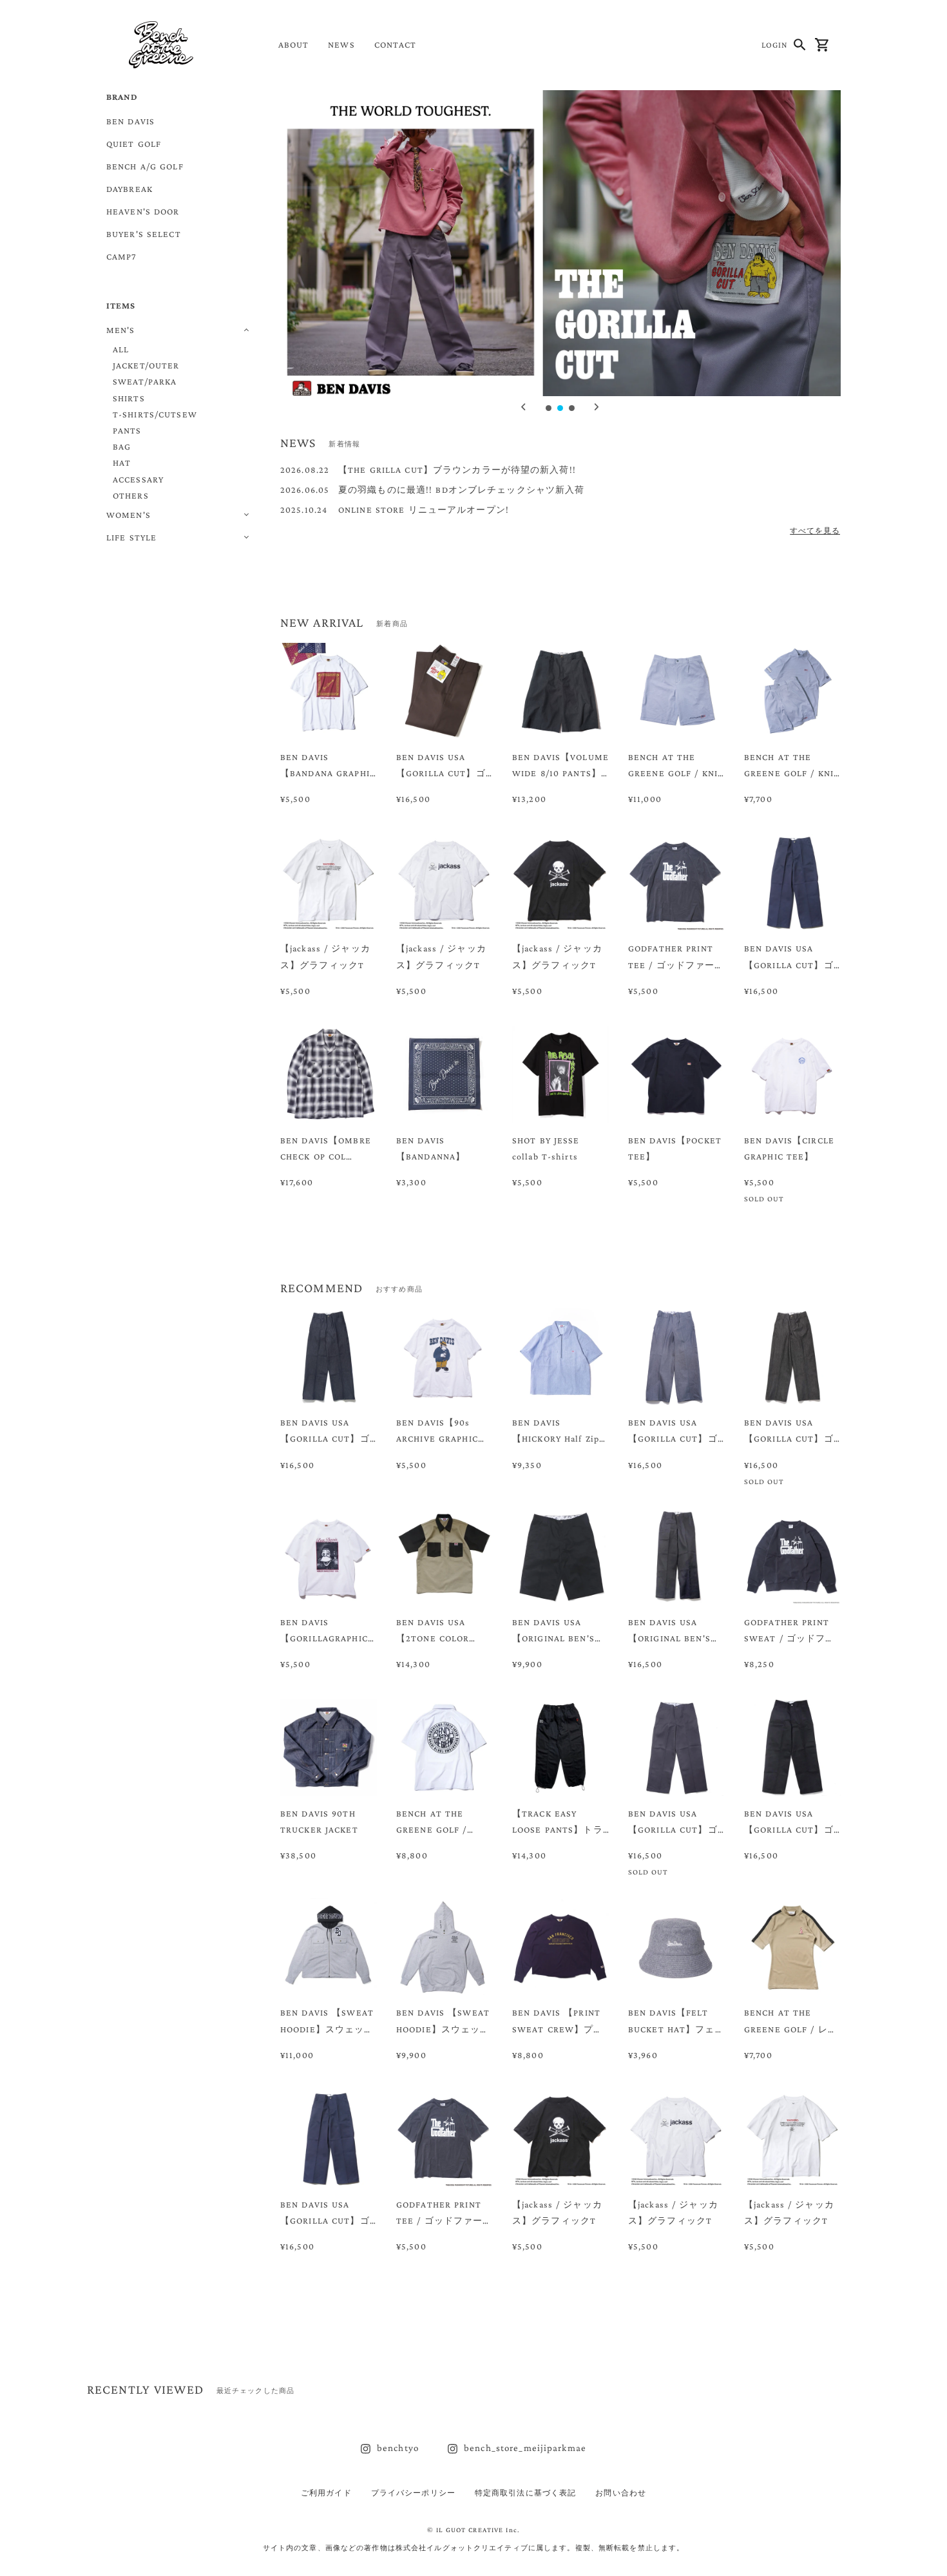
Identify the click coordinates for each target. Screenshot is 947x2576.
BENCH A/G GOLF (145, 166)
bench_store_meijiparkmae (525, 2448)
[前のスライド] (524, 407)
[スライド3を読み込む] (573, 409)
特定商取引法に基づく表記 (525, 2493)
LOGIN (775, 45)
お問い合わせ (621, 2493)
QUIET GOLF (134, 144)
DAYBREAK (129, 189)
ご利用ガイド (326, 2493)
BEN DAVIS (130, 121)
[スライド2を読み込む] (561, 409)
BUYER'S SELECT (144, 234)
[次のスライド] (597, 407)
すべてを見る (815, 531)
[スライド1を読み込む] (550, 409)
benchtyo (398, 2448)
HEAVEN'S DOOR (143, 211)
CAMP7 (121, 256)
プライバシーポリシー (413, 2493)
